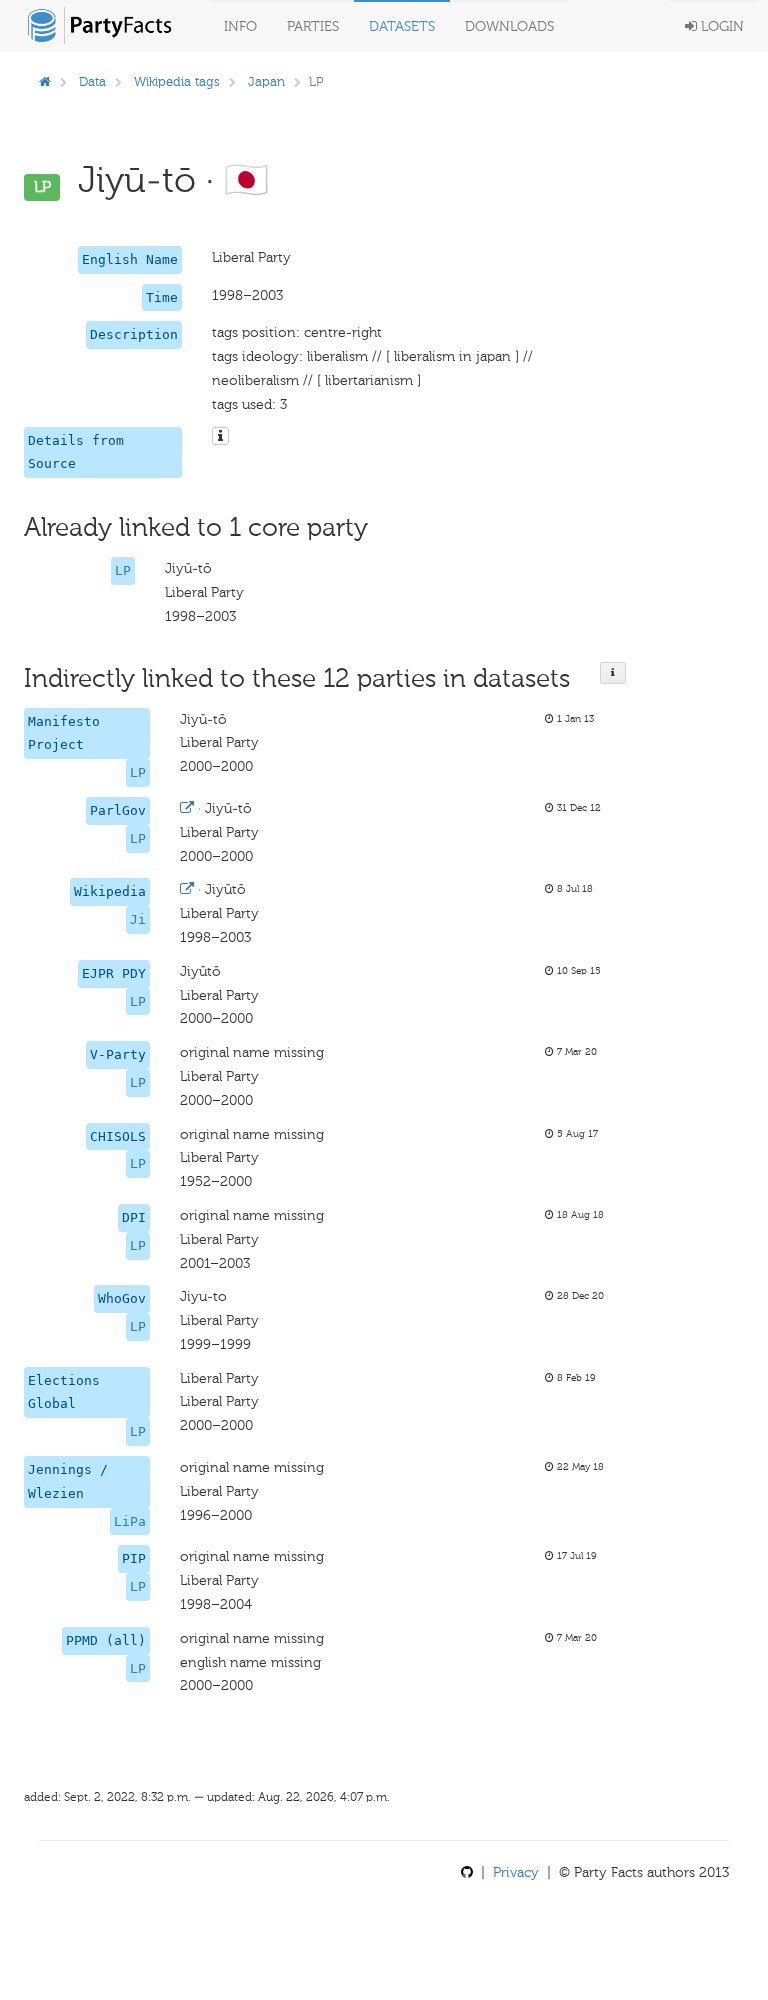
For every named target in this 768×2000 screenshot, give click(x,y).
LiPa (130, 1521)
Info (240, 26)
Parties (313, 26)
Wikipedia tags (177, 81)
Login (720, 26)
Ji (138, 919)
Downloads (509, 26)
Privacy (516, 1872)
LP (123, 570)
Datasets (402, 26)
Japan (266, 81)
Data (92, 81)
